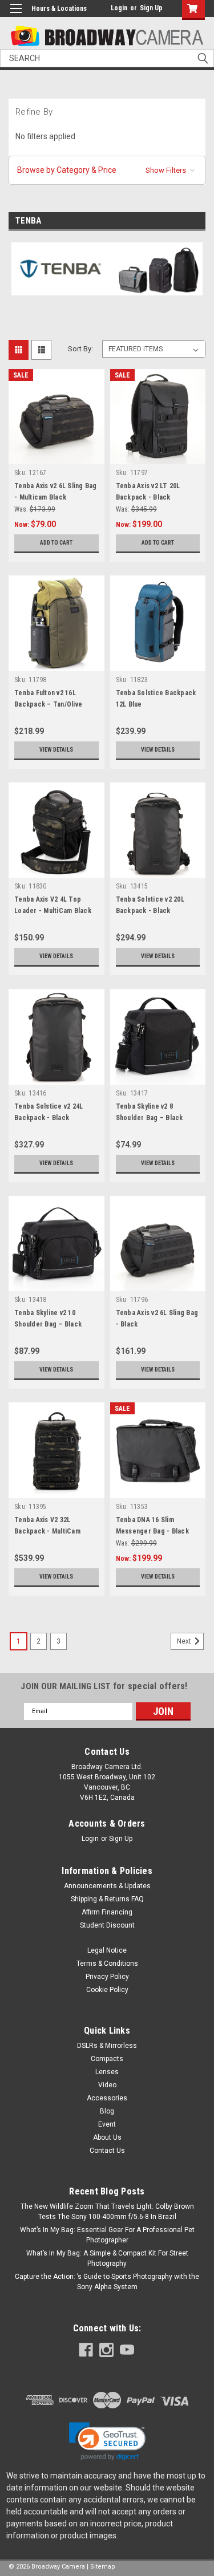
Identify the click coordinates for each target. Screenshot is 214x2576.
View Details (56, 750)
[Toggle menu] (16, 16)
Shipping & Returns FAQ (107, 1899)
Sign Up (151, 8)
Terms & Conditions (107, 1964)
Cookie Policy (107, 1990)
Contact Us (107, 2151)
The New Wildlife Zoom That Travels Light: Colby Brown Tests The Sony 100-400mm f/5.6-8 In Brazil (107, 2212)
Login (119, 8)
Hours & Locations (59, 9)
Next (185, 1641)
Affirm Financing (107, 1912)
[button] (107, 170)
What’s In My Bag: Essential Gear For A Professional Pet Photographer (107, 2235)
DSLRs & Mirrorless (107, 2046)
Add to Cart (56, 543)
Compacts (107, 2059)
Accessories (107, 2098)
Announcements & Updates (107, 1886)
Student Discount (107, 1925)
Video (107, 2085)
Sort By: (80, 349)
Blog (107, 2111)
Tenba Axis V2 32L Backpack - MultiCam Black (47, 1531)
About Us (107, 2137)
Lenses (107, 2072)
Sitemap (103, 2567)
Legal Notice (107, 1950)
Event (107, 2124)
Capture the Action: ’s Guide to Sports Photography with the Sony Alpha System (107, 2282)
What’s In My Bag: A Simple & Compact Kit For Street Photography (107, 2258)
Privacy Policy (107, 1977)
